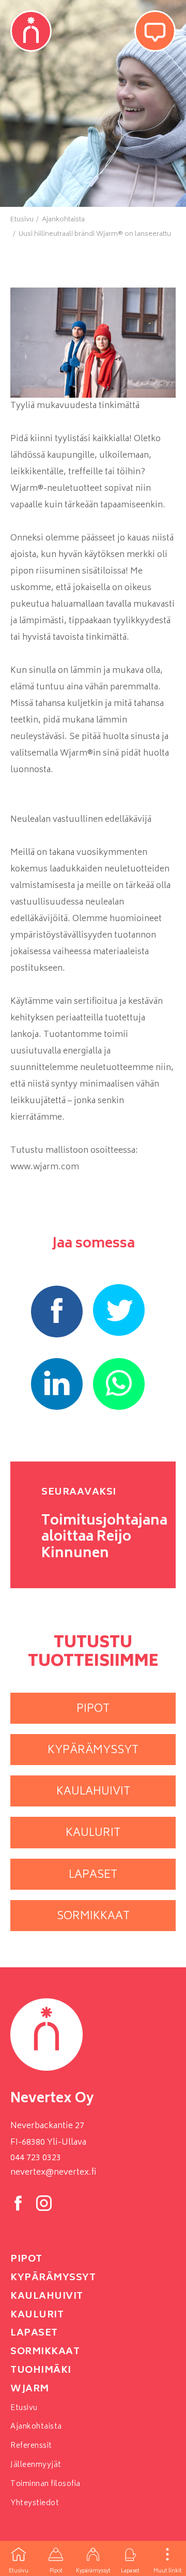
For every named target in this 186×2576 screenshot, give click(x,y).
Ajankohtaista (36, 2427)
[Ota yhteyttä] (155, 31)
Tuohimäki (41, 2371)
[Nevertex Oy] (31, 31)
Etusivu (19, 2571)
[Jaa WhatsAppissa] (119, 1384)
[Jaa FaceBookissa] (57, 1312)
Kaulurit (37, 2315)
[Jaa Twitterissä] (119, 1310)
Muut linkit (168, 2571)
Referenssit (31, 2446)
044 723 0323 (36, 2158)
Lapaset (130, 2571)
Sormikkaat (45, 2352)
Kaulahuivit (47, 2297)
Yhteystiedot (35, 2503)
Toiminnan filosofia (45, 2484)
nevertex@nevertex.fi (53, 2173)
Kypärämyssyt (93, 2571)
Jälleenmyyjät (36, 2465)
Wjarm (30, 2389)
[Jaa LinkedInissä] (57, 1384)
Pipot (56, 2571)
